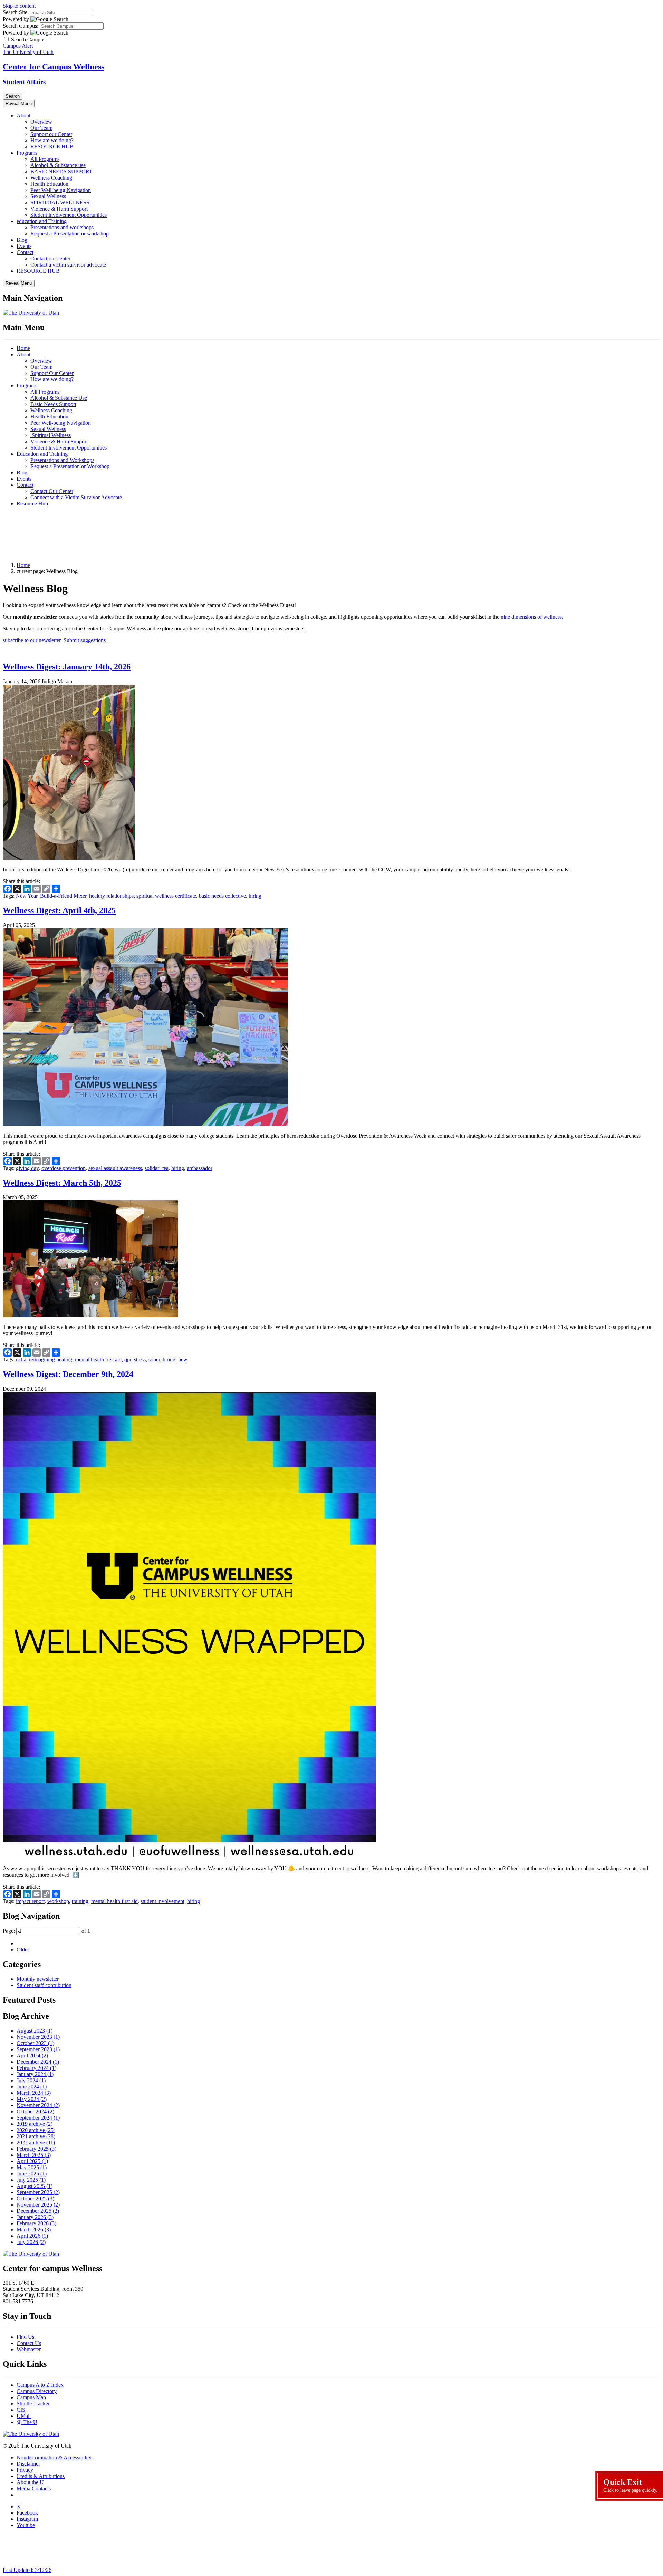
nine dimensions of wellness (531, 617)
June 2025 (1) (32, 2174)
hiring (255, 896)
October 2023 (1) (35, 2043)
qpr (128, 1359)
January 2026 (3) (35, 2217)
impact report (30, 1901)
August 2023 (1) (35, 2031)
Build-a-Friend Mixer (63, 896)
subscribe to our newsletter (32, 640)
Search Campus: (21, 26)
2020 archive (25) (36, 2130)
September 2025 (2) (38, 2192)
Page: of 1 (46, 1931)
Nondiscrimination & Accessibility (54, 2457)
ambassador (200, 1168)
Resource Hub (32, 504)
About (23, 115)
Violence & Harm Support (59, 209)
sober (154, 1359)
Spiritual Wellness (51, 435)
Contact (25, 252)
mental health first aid (98, 1359)
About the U (30, 2482)
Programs (27, 153)
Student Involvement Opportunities (69, 215)
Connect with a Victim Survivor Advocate (76, 497)
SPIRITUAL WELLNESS (60, 202)
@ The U (27, 2422)
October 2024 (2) (35, 2111)
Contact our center (50, 258)
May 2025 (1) (32, 2167)
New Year (27, 896)
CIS (21, 2410)
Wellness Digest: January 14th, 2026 (67, 667)
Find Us (25, 2337)
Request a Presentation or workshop (70, 234)
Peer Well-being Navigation (61, 190)
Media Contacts (34, 2488)
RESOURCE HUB (52, 147)
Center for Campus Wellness (54, 67)
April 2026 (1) (32, 2236)
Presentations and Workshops (62, 460)
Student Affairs (24, 82)
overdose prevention (64, 1168)
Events (24, 246)
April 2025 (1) (32, 2161)
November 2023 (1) (38, 2037)
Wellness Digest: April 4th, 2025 (59, 910)
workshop (58, 1901)
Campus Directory (37, 2391)
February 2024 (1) (36, 2068)
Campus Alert (18, 46)
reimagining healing (51, 1359)
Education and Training (42, 454)
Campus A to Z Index (40, 2385)
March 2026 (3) (34, 2230)
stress (140, 1359)
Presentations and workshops (62, 227)
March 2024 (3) (34, 2093)
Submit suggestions (85, 640)
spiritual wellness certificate (166, 896)
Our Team (41, 128)
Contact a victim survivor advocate (68, 265)
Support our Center (51, 134)
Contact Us (29, 2343)
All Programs (45, 159)
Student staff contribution (44, 1985)
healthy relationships (111, 896)
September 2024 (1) (38, 2118)
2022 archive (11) (36, 2143)
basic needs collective (222, 896)
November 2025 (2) (38, 2205)
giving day (27, 1168)
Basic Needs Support (53, 404)
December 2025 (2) (38, 2211)
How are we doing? (52, 140)
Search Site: (16, 12)
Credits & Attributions (41, 2476)
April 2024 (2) (32, 2056)
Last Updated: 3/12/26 (27, 2570)
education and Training (42, 221)
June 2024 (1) (32, 2087)
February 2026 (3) (36, 2223)
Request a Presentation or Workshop (70, 466)
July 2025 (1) (31, 2180)
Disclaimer (28, 2464)
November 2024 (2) (38, 2105)
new (183, 1359)
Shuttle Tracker (33, 2404)
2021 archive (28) (36, 2136)
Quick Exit (630, 2485)
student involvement (162, 1901)
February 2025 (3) (36, 2149)
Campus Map (31, 2397)
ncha (21, 1359)
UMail (24, 2416)
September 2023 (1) (38, 2049)
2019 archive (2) (35, 2124)
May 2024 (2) (32, 2099)
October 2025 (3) (35, 2198)
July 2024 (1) (31, 2080)
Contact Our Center (52, 491)
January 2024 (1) (35, 2074)
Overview (41, 122)
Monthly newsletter (38, 1979)
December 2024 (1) (38, 2062)
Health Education (49, 184)
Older (23, 1950)
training (80, 1901)
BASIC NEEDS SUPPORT (61, 171)
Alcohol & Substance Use (59, 398)
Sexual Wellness (48, 196)
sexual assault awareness (115, 1168)
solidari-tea (157, 1168)
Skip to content (19, 6)
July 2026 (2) (31, 2242)
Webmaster (29, 2349)
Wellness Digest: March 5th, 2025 (62, 1183)
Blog (22, 240)
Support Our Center (52, 373)
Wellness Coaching (51, 178)
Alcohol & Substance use (58, 165)
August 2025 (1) (35, 2186)
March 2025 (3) (34, 2155)
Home (23, 348)
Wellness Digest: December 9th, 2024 (68, 1374)
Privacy (25, 2470)
